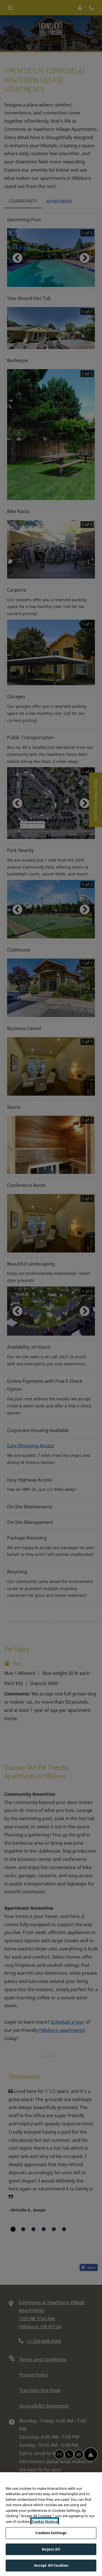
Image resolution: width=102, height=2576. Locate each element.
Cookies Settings (51, 2533)
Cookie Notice (45, 2521)
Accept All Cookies (51, 2565)
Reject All (51, 2549)
